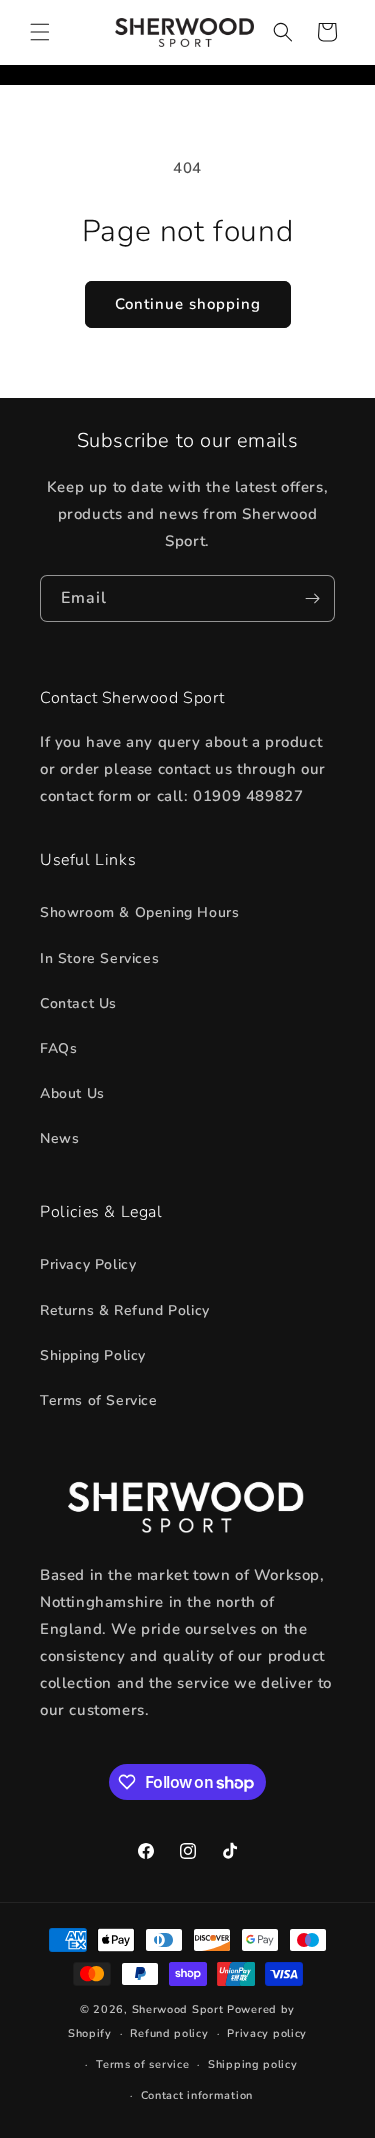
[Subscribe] (312, 598)
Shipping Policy (93, 1355)
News (59, 1138)
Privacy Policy (88, 1264)
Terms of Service (99, 1400)
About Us (72, 1093)
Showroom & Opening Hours (139, 912)
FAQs (58, 1048)
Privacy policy (267, 2033)
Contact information (197, 2095)
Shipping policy (253, 2064)
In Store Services (99, 958)
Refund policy (169, 2033)
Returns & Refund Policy (125, 1310)
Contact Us (78, 1003)
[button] (40, 32)
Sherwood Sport (178, 2009)
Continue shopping (188, 304)
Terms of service (142, 2064)
